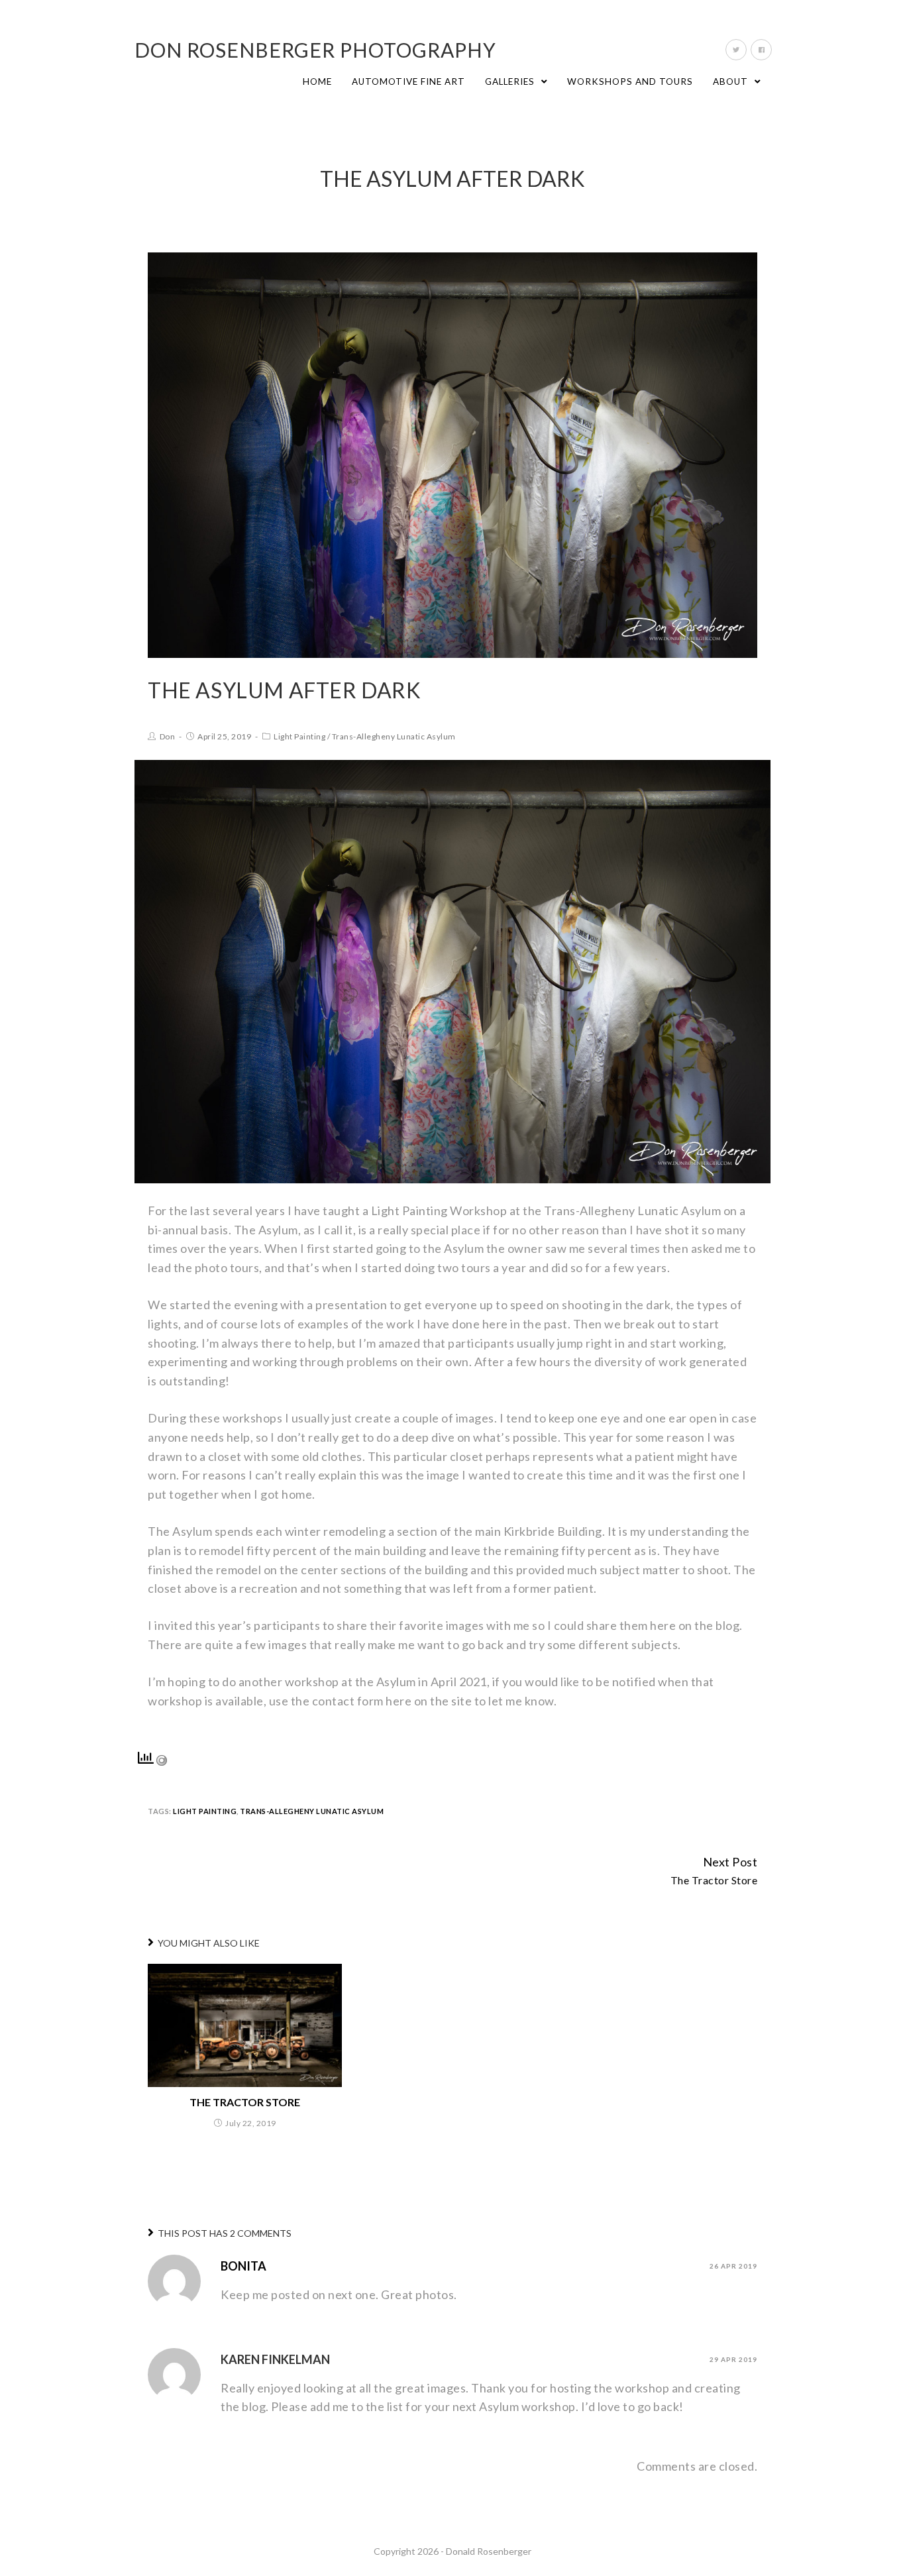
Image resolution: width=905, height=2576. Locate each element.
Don (168, 736)
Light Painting (299, 736)
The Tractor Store (245, 2102)
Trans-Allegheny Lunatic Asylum (394, 736)
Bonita (243, 2266)
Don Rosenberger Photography (315, 50)
